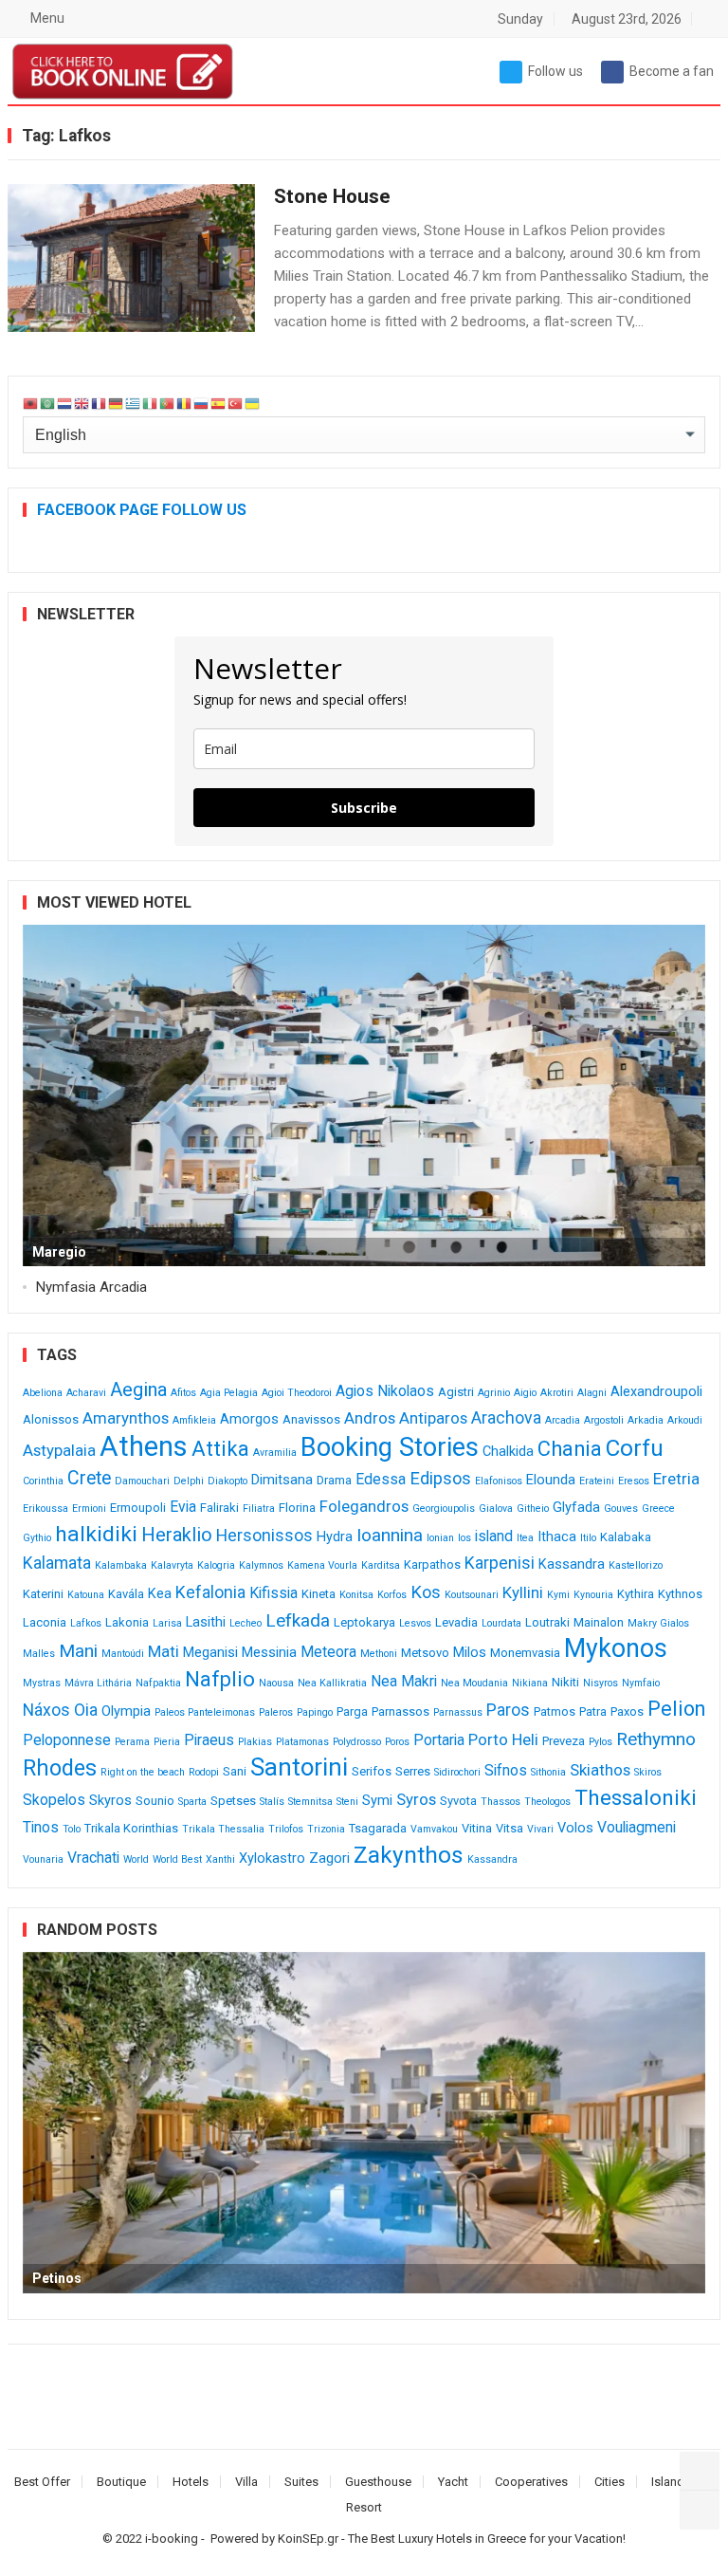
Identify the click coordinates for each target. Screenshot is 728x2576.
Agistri (456, 1392)
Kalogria (216, 1565)
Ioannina (390, 1535)
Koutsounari (472, 1595)
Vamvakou (434, 1829)
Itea (525, 1538)
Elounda (551, 1480)
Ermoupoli (138, 1508)
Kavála (126, 1594)
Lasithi (206, 1622)
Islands (671, 2482)
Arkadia (646, 1420)
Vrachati (93, 1858)
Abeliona (43, 1393)
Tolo (72, 1829)
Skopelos (54, 1800)
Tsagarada (378, 1828)
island (494, 1536)
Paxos (627, 1711)
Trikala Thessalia (223, 1829)
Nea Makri (404, 1681)
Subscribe (364, 808)
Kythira (636, 1594)
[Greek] (134, 404)
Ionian (440, 1538)
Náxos (46, 1710)
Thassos (500, 1802)
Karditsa (381, 1565)
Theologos (547, 1802)
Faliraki (219, 1508)
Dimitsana (282, 1480)
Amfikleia (194, 1420)
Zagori (329, 1858)
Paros (508, 1710)
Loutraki (547, 1622)
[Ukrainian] (253, 404)
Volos (575, 1828)
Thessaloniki (636, 1798)
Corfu (635, 1448)
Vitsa (510, 1828)
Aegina (138, 1389)
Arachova (506, 1418)
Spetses (233, 1801)
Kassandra (572, 1564)
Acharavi (86, 1393)
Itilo (588, 1538)
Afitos (183, 1393)
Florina (297, 1508)
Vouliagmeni (637, 1827)
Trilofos (286, 1829)
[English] (82, 404)
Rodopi (204, 1772)
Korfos (392, 1595)
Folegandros (364, 1506)
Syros (416, 1799)
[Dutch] (65, 404)
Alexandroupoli (656, 1392)
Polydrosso (357, 1742)
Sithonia (548, 1772)
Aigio (525, 1393)
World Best (177, 1859)
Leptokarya (364, 1622)
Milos (470, 1653)
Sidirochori (457, 1772)
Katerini (43, 1594)
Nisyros (601, 1683)
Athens (144, 1446)
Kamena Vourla (322, 1565)
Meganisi (210, 1653)
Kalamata (57, 1563)
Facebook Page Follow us (142, 510)
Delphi (189, 1481)
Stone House (332, 196)
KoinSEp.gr (308, 2539)
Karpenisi (500, 1563)
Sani (235, 1771)
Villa (246, 2482)
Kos (426, 1592)
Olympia (126, 1711)
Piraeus (209, 1740)
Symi (377, 1801)
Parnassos (400, 1711)
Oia (86, 1710)
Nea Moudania (474, 1683)
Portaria (439, 1740)
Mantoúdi (123, 1654)
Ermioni (89, 1509)
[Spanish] (219, 404)
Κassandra (492, 1859)
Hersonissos (264, 1536)
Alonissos (51, 1419)
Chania (570, 1449)
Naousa (276, 1683)
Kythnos (680, 1594)
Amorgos (249, 1419)
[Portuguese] (168, 404)
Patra (593, 1711)
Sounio (155, 1801)
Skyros (110, 1801)
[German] (117, 404)
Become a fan (672, 71)
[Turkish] (236, 404)
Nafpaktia (158, 1683)
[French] (100, 404)
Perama (132, 1742)
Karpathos (432, 1564)
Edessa (381, 1479)
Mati (164, 1651)
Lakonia (127, 1622)
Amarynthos (126, 1418)
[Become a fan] (700, 2510)
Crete (89, 1478)
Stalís (272, 1802)
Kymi (558, 1595)
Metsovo (425, 1653)
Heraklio (177, 1535)
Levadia (456, 1622)
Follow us (555, 71)
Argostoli (604, 1420)
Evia (183, 1507)
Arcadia (563, 1420)
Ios (464, 1538)
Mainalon (599, 1622)
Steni (347, 1802)
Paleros (276, 1712)
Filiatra (259, 1509)
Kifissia (273, 1593)
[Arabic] (48, 404)
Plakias (255, 1742)
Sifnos (506, 1770)
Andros (370, 1418)
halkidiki (96, 1534)
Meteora (328, 1652)
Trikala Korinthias (131, 1828)
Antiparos (433, 1418)
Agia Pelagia (229, 1393)
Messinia (269, 1653)
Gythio (37, 1538)
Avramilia (275, 1453)
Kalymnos (261, 1565)
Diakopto (227, 1481)
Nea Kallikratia (332, 1683)
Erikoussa (45, 1509)
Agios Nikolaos (385, 1391)
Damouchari (142, 1481)
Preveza (564, 1741)
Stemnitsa (310, 1802)
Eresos (634, 1481)
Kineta (318, 1594)
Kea (160, 1594)
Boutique (121, 2482)
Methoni (379, 1654)
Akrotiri (557, 1393)
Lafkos (86, 1623)
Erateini (597, 1481)
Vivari (540, 1829)
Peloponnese (67, 1740)
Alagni (592, 1393)
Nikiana (530, 1683)
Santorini (299, 1767)
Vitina (477, 1828)
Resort (364, 2507)
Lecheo (246, 1623)
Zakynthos (409, 1855)
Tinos (41, 1827)
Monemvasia (525, 1653)
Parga (352, 1711)
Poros (397, 1742)
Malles (39, 1654)
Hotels (191, 2482)
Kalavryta (172, 1565)
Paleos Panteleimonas (205, 1712)
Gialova (496, 1509)
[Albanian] (31, 404)
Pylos (601, 1742)
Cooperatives (531, 2482)
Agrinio (494, 1393)
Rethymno (656, 1739)
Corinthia (43, 1481)
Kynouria (593, 1595)
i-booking (172, 2539)
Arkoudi (685, 1420)
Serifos (372, 1771)
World (136, 1859)
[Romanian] (185, 404)
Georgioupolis (444, 1509)
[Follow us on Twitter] (700, 2472)
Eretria (676, 1479)
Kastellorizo (636, 1565)
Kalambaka (121, 1565)
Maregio (59, 1252)
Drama (334, 1480)
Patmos (555, 1711)
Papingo (315, 1712)
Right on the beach (143, 1772)
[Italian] (151, 404)
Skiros (648, 1772)
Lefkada (298, 1620)
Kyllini (523, 1592)
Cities (610, 2482)
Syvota (458, 1801)
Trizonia (326, 1829)
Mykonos (616, 1648)
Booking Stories (390, 1447)
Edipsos (440, 1478)
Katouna (86, 1595)
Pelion (676, 1709)
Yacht (453, 2482)
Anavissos (311, 1419)
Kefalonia (210, 1592)
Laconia (45, 1622)
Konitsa (356, 1595)
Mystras (42, 1683)
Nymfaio (641, 1683)
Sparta (192, 1802)
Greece (658, 1509)
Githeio (533, 1509)
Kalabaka (626, 1537)
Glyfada (576, 1508)
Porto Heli (503, 1739)
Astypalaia (59, 1450)
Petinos (57, 2278)
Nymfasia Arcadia (91, 1287)
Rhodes (60, 1768)
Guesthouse (378, 2482)
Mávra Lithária (98, 1683)
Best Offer (42, 2482)
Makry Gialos (658, 1623)
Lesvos (415, 1623)
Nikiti (565, 1682)
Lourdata (501, 1623)
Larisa (167, 1623)
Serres (413, 1771)
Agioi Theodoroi (297, 1393)
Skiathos (600, 1770)
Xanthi (220, 1859)
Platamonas (302, 1742)
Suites (301, 2482)
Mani (78, 1651)
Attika (220, 1449)
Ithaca (557, 1537)
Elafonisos (499, 1481)
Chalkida (508, 1452)
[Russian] (202, 404)
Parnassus (458, 1712)
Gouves (621, 1509)
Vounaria (43, 1859)
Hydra (335, 1537)
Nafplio (220, 1679)
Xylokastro (272, 1858)
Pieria (167, 1742)
